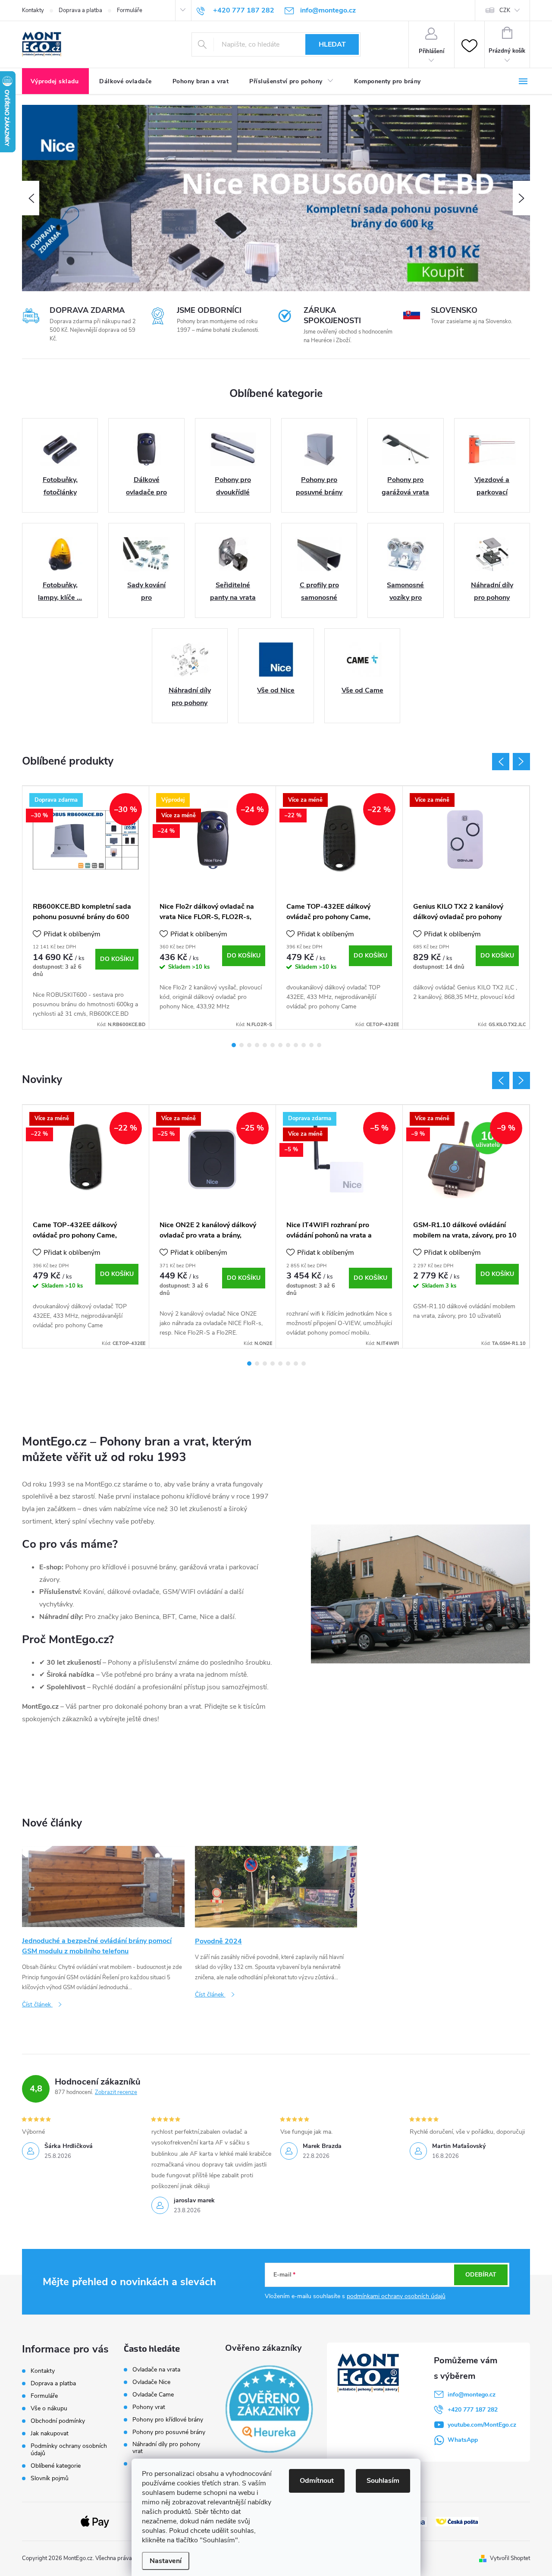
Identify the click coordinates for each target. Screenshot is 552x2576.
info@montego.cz (472, 2395)
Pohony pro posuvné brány (169, 2432)
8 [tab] (288, 1045)
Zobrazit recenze (116, 2092)
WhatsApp (463, 2440)
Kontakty (33, 10)
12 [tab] (319, 1045)
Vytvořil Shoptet (510, 2558)
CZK (505, 10)
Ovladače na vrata (156, 2370)
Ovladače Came (153, 2395)
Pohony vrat (149, 2407)
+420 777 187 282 (473, 2410)
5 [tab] (265, 1045)
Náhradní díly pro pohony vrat (166, 2448)
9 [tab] (296, 1045)
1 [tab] (234, 1045)
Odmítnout (317, 2481)
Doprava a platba (80, 10)
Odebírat (481, 2275)
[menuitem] (55, 82)
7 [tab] (280, 1045)
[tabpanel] (86, 908)
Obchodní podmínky (58, 2421)
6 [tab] (273, 1045)
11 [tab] (311, 1045)
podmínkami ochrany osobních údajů (396, 2296)
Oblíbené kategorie (56, 2466)
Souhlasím (383, 2481)
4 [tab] (257, 1045)
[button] (31, 198)
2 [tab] (241, 1045)
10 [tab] (304, 1045)
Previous (501, 762)
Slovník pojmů (50, 2478)
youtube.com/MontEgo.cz (482, 2425)
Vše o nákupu (49, 2408)
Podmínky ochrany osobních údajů (69, 2450)
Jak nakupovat (50, 2433)
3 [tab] (249, 1045)
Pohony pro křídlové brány (169, 2420)
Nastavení (166, 2561)
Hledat (332, 44)
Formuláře (130, 10)
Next (521, 762)
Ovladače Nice (151, 2382)
